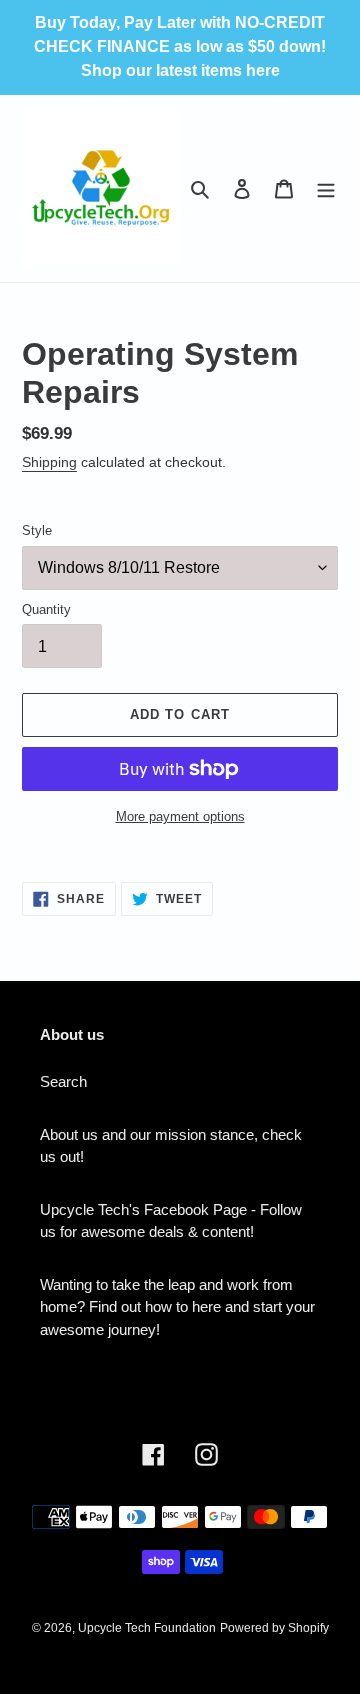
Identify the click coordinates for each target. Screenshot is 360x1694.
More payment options (180, 816)
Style (37, 530)
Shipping (49, 462)
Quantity (46, 609)
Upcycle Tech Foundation (147, 1628)
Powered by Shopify (274, 1628)
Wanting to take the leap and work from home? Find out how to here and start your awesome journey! (177, 1307)
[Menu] (326, 188)
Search (63, 1081)
